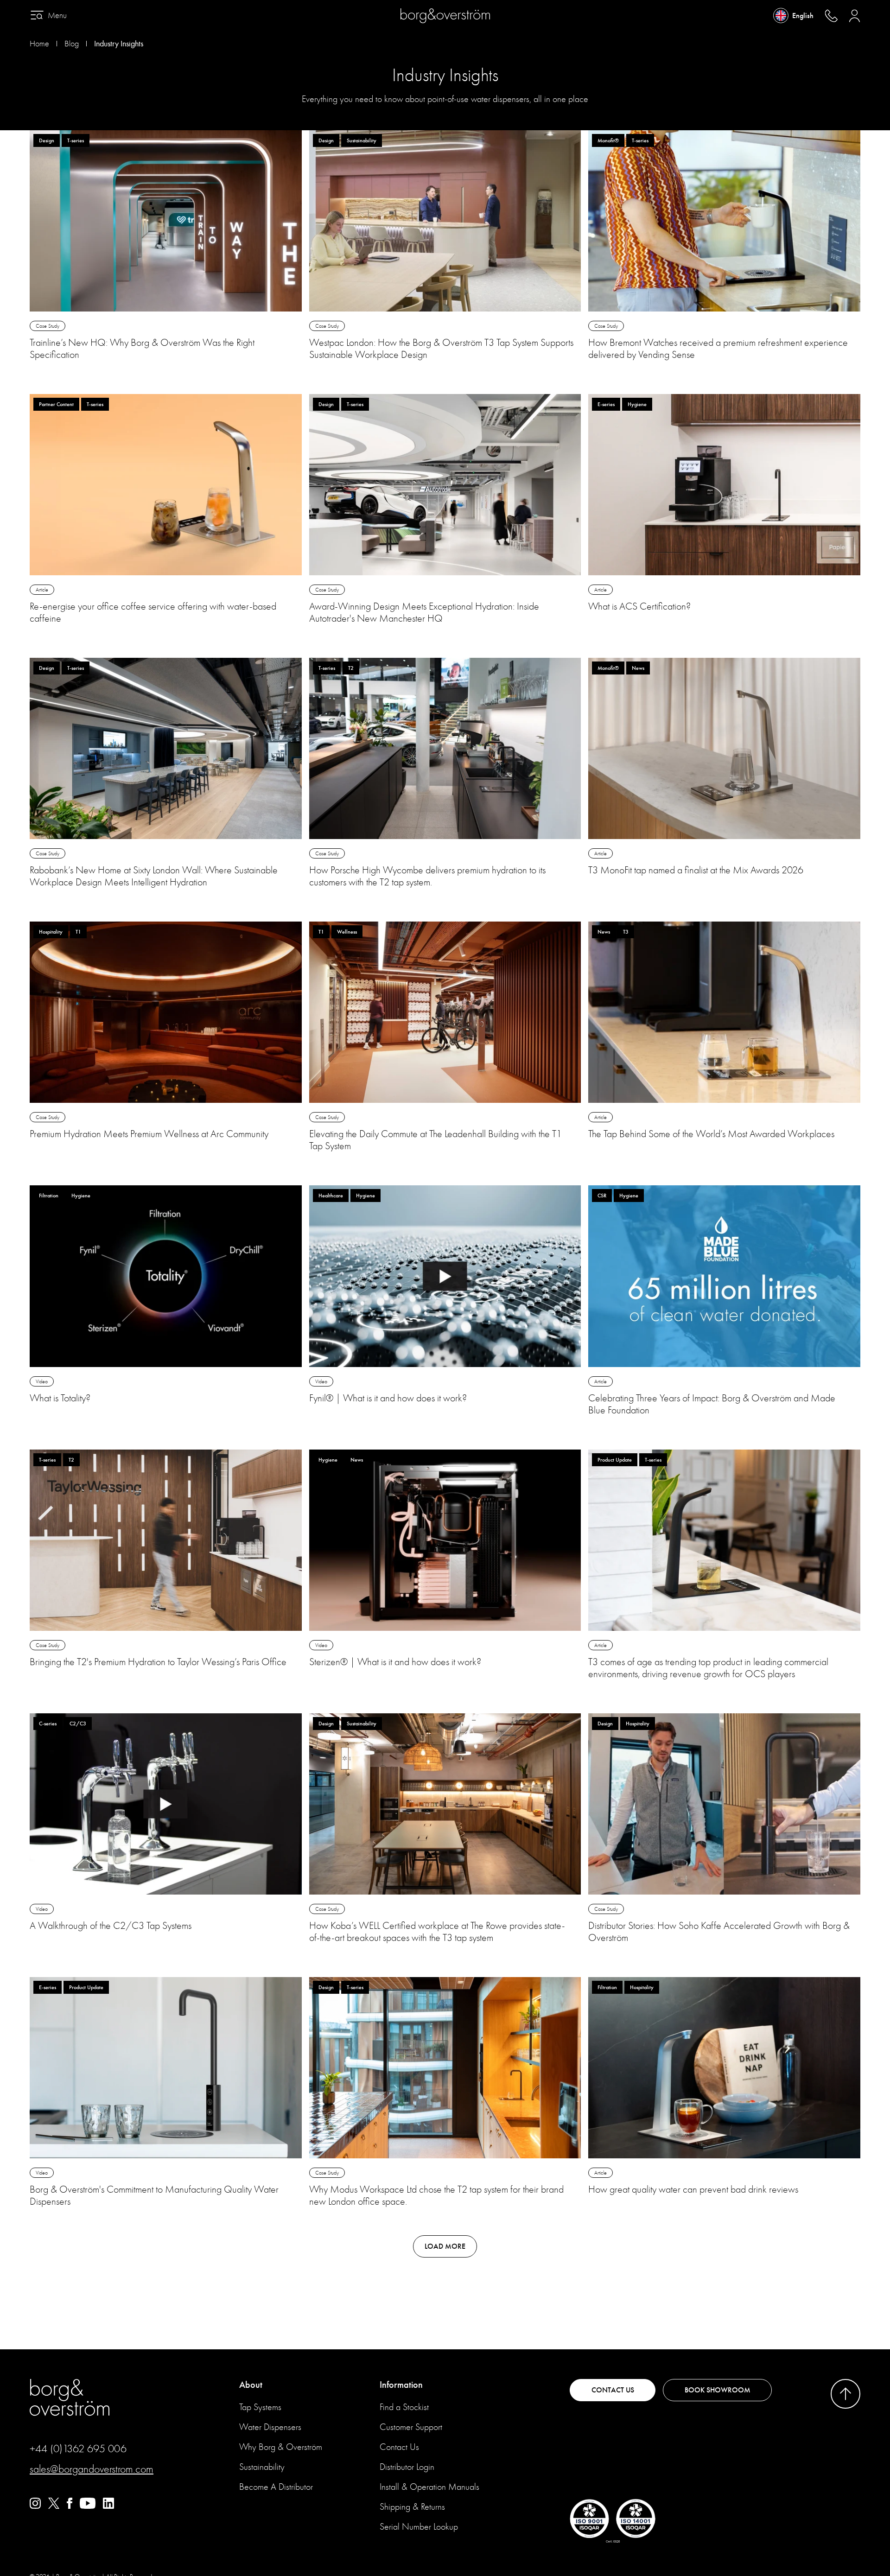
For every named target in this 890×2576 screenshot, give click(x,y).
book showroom (718, 2390)
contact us (613, 2390)
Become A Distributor (276, 2487)
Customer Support (411, 2427)
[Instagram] (35, 2506)
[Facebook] (70, 2506)
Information (401, 2385)
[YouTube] (88, 2506)
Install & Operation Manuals (429, 2487)
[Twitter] (54, 2506)
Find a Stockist (404, 2407)
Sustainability (262, 2467)
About (251, 2385)
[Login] (855, 16)
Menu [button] (57, 16)
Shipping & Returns (412, 2507)
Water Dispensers (270, 2427)
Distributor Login (407, 2467)
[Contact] (831, 16)
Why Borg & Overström (281, 2447)
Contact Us (399, 2447)
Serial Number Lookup (419, 2527)
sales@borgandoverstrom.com (92, 2469)
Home (39, 44)
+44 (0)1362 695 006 (78, 2449)
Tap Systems (260, 2407)
